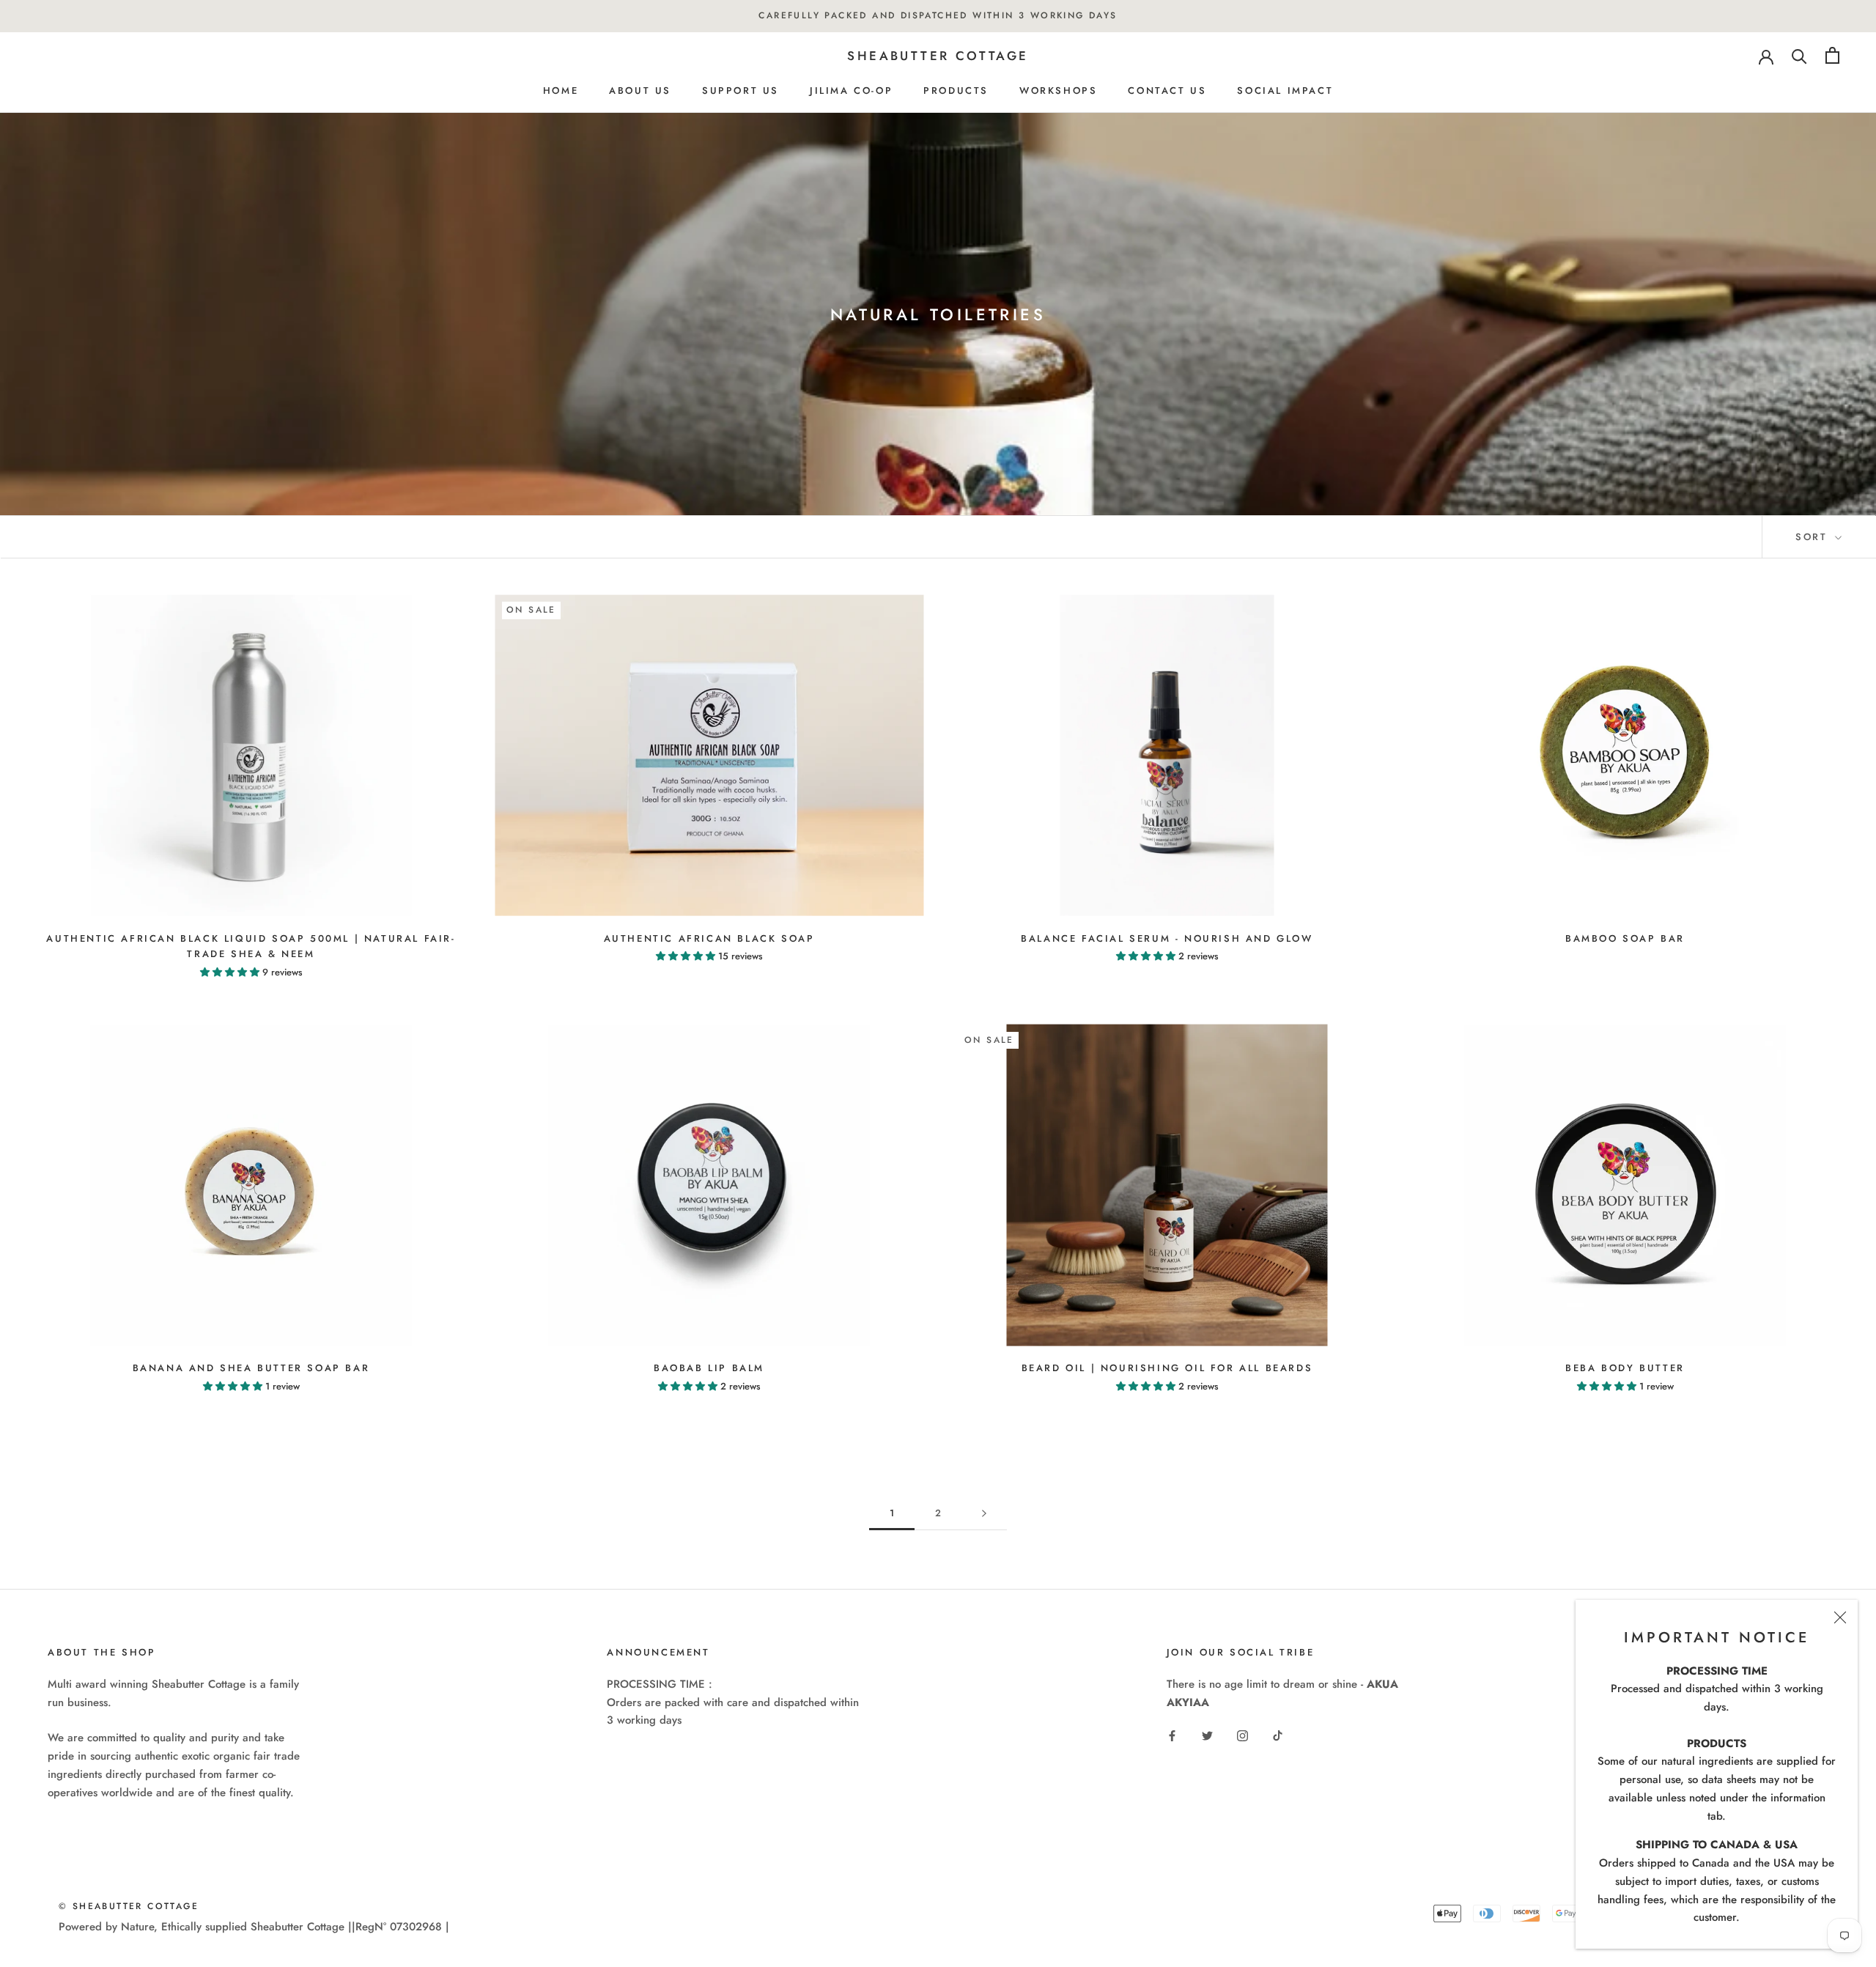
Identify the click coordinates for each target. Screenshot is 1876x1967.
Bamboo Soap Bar (1625, 938)
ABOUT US (640, 91)
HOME (561, 91)
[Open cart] (1832, 55)
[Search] (1799, 55)
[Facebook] (1172, 1735)
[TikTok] (1278, 1735)
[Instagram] (1242, 1735)
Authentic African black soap (709, 938)
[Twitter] (1207, 1735)
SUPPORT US (741, 91)
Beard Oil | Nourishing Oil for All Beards (1167, 1368)
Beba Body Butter (1625, 1368)
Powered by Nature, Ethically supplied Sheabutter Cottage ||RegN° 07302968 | (254, 1927)
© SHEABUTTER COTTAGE (129, 1906)
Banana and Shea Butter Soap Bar (251, 1368)
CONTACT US (1167, 91)
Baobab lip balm (709, 1368)
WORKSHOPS (1058, 91)
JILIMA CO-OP (851, 91)
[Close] (1840, 1617)
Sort (1814, 537)
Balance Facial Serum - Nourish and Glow (1167, 938)
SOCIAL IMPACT (1285, 91)
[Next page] (984, 1513)
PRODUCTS (956, 91)
